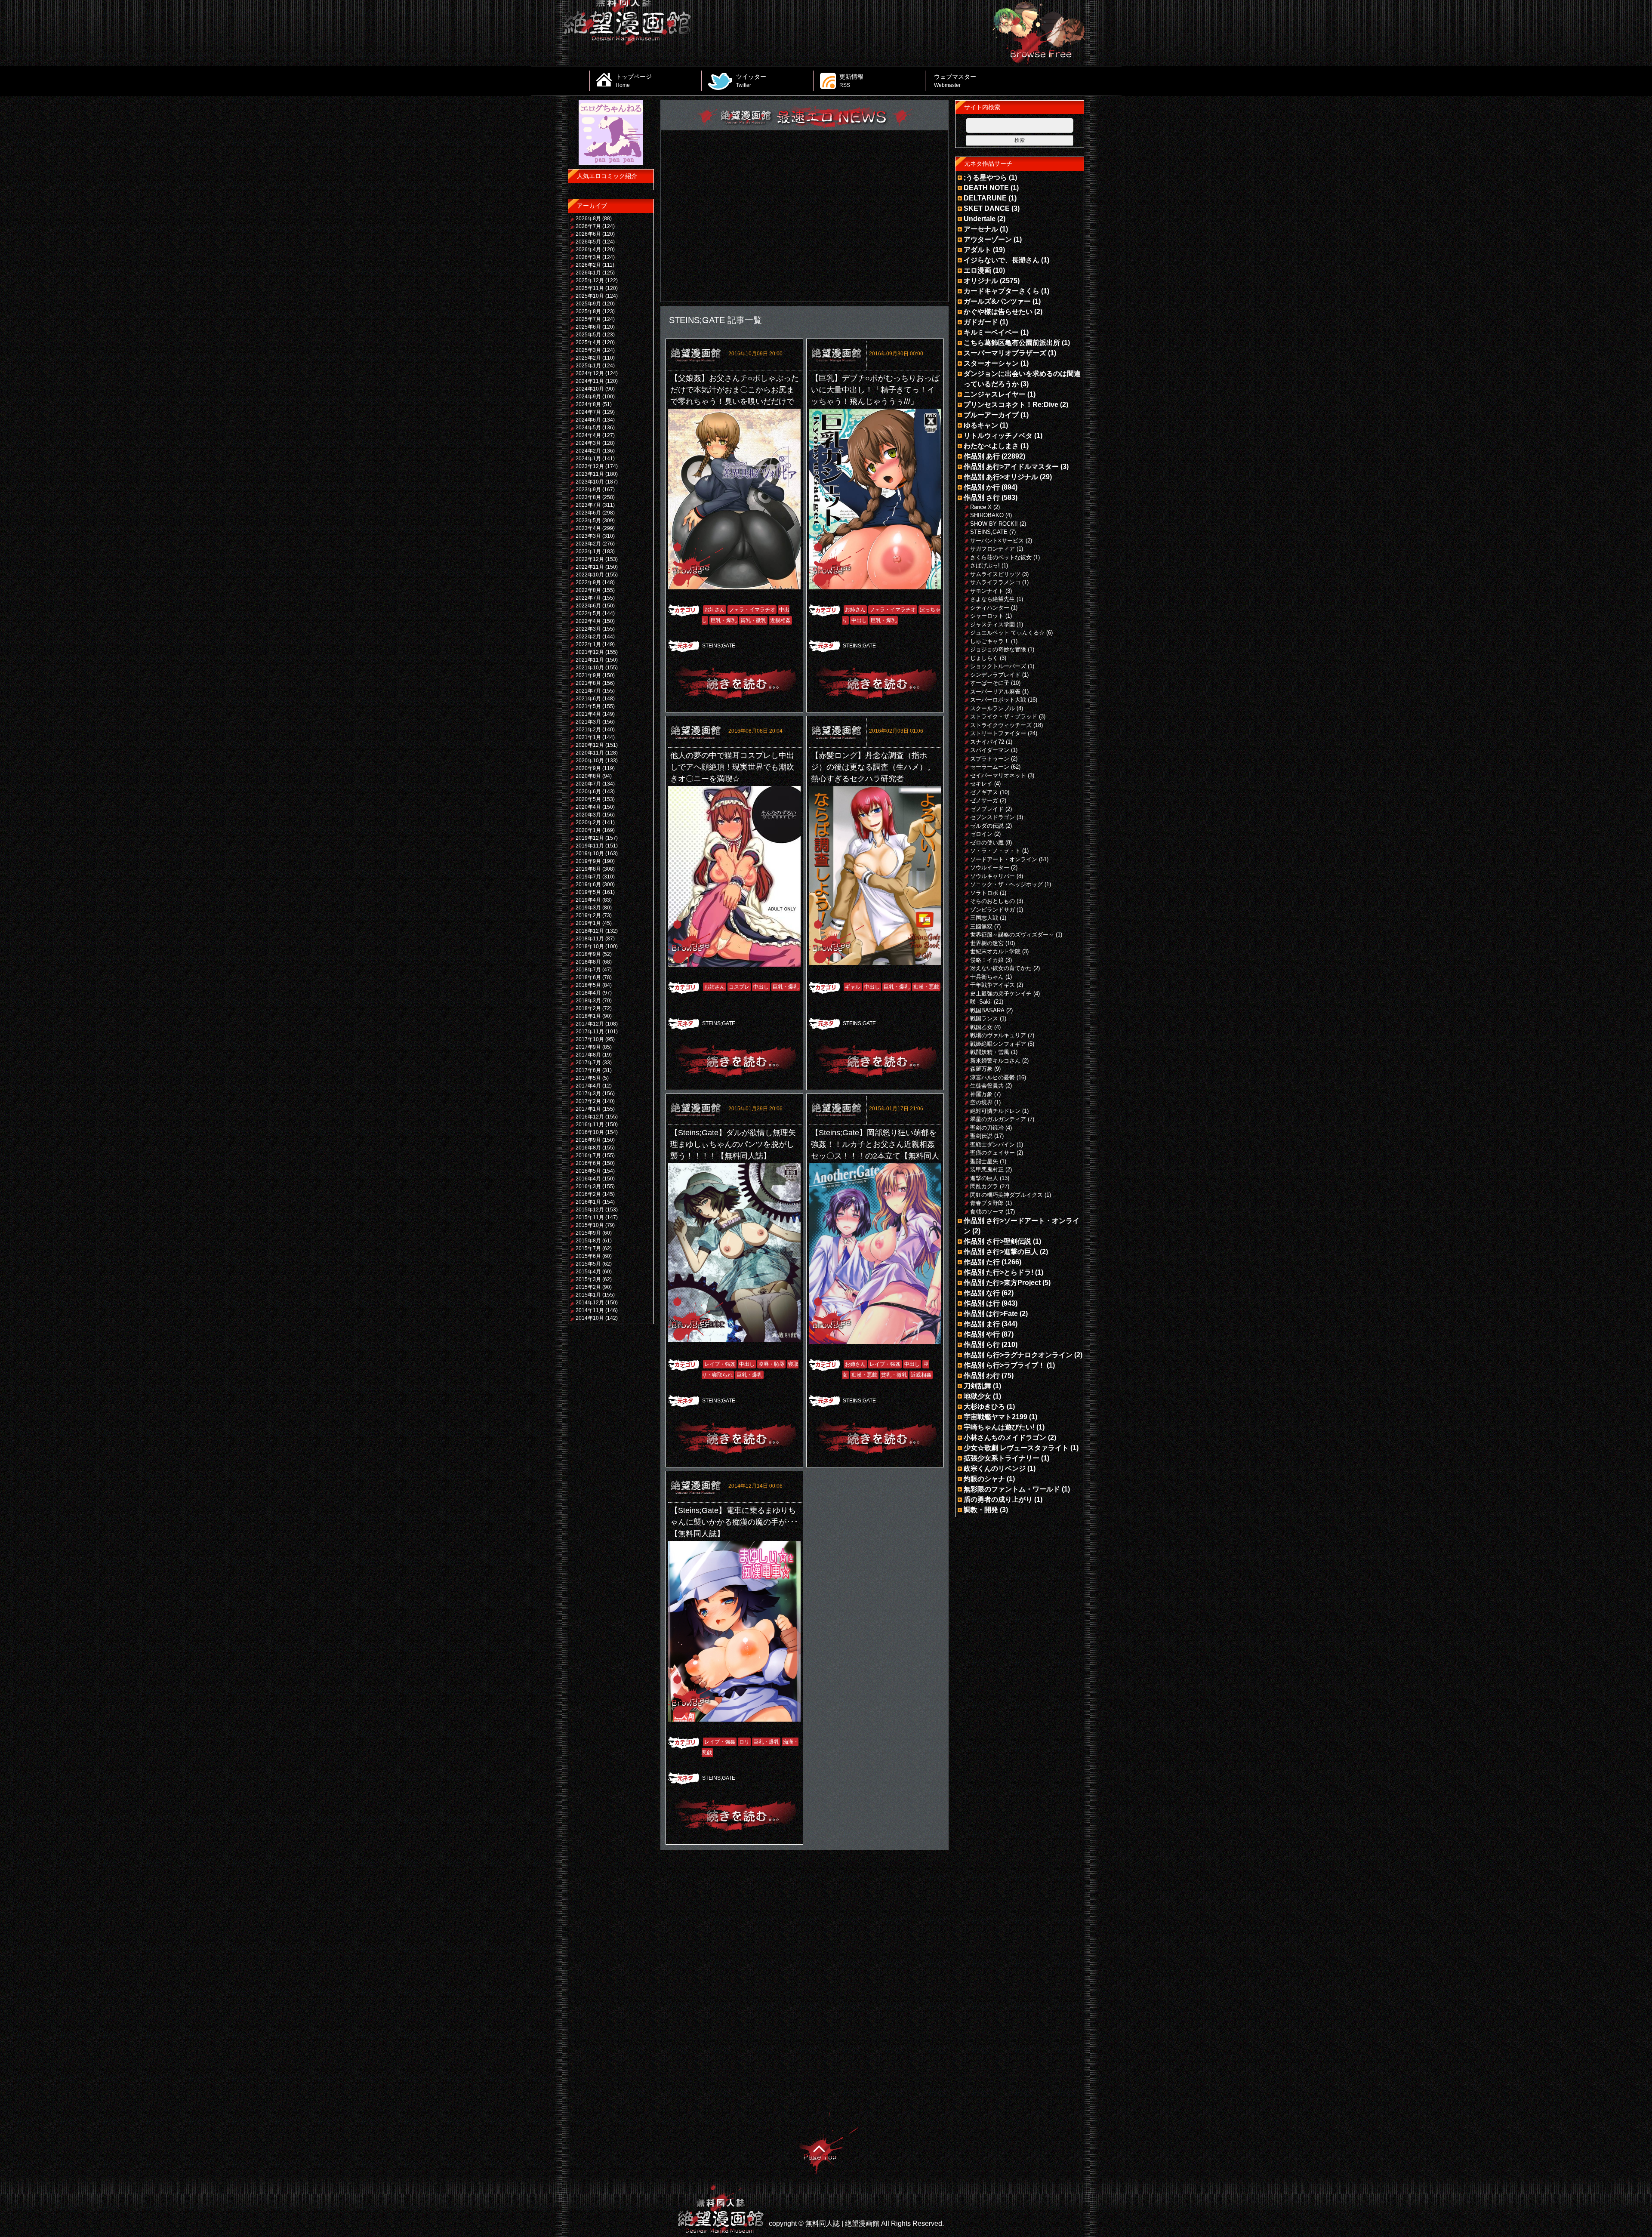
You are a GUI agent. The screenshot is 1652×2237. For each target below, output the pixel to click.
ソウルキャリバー (992, 876)
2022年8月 (588, 590)
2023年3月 (588, 536)
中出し (859, 620)
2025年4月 (588, 342)
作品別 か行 (982, 487)
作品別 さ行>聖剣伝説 (997, 1241)
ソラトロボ (984, 893)
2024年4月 (588, 435)
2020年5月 (588, 799)
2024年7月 (588, 412)
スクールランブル (992, 708)
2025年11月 (590, 288)
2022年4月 (588, 621)
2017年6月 (588, 1070)
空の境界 (981, 1102)
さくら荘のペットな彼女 (1001, 557)
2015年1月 (588, 1295)
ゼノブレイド (987, 809)
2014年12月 (590, 1303)
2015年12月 (590, 1210)
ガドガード (981, 322)
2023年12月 (590, 466)
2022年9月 (588, 582)
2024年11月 (590, 381)
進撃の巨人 (984, 1178)
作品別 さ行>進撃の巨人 (1001, 1252)
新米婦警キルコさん (995, 1061)
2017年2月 (588, 1101)
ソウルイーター (990, 867)
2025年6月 (588, 327)
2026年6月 (588, 234)
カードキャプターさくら (1002, 291)
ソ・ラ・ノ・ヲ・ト (995, 851)
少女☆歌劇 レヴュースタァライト (1016, 1448)
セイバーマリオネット (998, 775)
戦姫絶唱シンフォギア (998, 1044)
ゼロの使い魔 (987, 843)
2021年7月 (588, 691)
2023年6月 (588, 513)
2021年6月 (588, 699)
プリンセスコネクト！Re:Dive (1011, 405)
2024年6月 (588, 420)
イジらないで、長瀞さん (1002, 260)
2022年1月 (588, 644)
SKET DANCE (987, 208)
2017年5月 (588, 1078)
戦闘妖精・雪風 (990, 1052)
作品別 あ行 (982, 456)
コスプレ (739, 987)
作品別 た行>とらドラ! (999, 1272)
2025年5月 (588, 335)
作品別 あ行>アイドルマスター (1011, 467)
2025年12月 (590, 280)
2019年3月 (588, 908)
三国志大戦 (984, 918)
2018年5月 (588, 985)
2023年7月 (588, 505)
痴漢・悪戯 (926, 987)
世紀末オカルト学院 (995, 951)
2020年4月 (588, 807)
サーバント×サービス (997, 541)
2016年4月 (588, 1179)
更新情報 (851, 80)
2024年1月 (588, 459)
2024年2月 (588, 451)
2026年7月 (588, 226)
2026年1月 (588, 273)
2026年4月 (588, 250)
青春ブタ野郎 (987, 1203)
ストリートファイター (998, 733)
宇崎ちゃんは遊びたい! (999, 1427)
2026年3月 (588, 257)
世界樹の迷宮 (987, 943)
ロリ (744, 1742)
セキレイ (981, 784)
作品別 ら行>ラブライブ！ (1004, 1365)
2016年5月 (588, 1171)
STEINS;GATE (719, 646)
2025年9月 (588, 304)
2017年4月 (588, 1086)
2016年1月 (588, 1202)
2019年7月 (588, 877)
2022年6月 (588, 606)
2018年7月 (588, 970)
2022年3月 (588, 629)
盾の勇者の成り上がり (998, 1499)
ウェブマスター (955, 80)
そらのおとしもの (992, 901)
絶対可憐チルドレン (995, 1111)
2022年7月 (588, 598)
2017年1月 (588, 1109)
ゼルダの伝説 (987, 826)
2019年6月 (588, 884)
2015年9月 (588, 1233)
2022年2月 (588, 637)
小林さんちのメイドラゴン (1005, 1437)
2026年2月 (588, 265)
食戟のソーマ (987, 1212)
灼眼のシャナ (984, 1479)
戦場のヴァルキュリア (998, 1035)
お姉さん (715, 610)
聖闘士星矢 (984, 1161)
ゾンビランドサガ (992, 910)
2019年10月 (590, 854)
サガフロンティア (992, 549)
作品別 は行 (982, 1303)
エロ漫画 (977, 270)
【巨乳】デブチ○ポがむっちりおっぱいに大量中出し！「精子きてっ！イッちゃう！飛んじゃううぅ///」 (875, 390)
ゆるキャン (981, 425)
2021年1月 (588, 737)
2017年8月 (588, 1055)
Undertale (980, 219)
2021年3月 (588, 722)
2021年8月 (588, 683)
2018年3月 (588, 1001)
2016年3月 (588, 1186)
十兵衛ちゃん (987, 977)
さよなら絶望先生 (992, 599)
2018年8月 (588, 962)
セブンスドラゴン (992, 817)
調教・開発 (981, 1510)
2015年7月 (588, 1248)
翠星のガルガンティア (998, 1119)
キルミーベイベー (991, 332)
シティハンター (990, 608)
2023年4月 (588, 528)
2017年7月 (588, 1063)
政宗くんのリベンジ (995, 1468)
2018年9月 (588, 954)
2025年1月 (588, 366)
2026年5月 (588, 242)
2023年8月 (588, 497)
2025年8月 (588, 311)
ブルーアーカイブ (991, 415)
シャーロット (987, 616)
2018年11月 (590, 939)
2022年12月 (590, 559)
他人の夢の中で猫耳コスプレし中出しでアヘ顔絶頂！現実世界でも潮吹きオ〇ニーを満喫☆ (732, 767)
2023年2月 (588, 544)
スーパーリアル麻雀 (995, 692)
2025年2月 (588, 358)
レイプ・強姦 (720, 1364)
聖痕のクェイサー (992, 1153)
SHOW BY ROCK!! (994, 524)
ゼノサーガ (984, 800)
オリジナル (981, 281)
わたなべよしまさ (991, 446)
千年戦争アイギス (992, 985)
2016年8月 (588, 1148)
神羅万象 (981, 1094)
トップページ (634, 80)
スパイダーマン (990, 750)
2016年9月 (588, 1140)
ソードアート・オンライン (1004, 859)
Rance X (981, 507)
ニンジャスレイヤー (995, 394)
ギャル (853, 987)
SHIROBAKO (987, 515)
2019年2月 (588, 915)
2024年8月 (588, 404)
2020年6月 (588, 792)
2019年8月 (588, 869)
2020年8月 (588, 776)
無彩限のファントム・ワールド (1012, 1489)
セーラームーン (990, 767)
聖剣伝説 (981, 1136)
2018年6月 (588, 977)
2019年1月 (588, 923)
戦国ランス (984, 1018)
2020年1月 (588, 830)
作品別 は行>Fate (991, 1314)
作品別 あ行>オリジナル (1001, 477)
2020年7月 (588, 784)
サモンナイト (987, 591)
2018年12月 (590, 931)
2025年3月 (588, 350)
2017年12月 (590, 1024)
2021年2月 (588, 730)
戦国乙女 (981, 1027)
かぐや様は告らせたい (998, 312)
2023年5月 (588, 521)
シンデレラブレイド (995, 675)
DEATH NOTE (986, 188)
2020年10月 (590, 761)
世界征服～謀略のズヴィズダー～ (1012, 935)
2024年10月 (590, 389)
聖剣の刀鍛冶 (987, 1128)
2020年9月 (588, 768)
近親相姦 (780, 620)
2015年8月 (588, 1241)
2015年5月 (588, 1264)
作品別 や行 (982, 1334)
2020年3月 (588, 815)
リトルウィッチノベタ (998, 436)
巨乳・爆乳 (724, 620)
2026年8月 (588, 219)
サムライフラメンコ (995, 582)
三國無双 (981, 926)
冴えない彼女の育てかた (1001, 968)
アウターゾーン (988, 239)
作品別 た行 (982, 1262)
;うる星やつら (985, 177)
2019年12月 (590, 838)
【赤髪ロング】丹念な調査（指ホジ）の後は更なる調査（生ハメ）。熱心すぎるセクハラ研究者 (873, 767)
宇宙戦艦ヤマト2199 (996, 1417)
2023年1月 (588, 552)
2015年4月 (588, 1272)
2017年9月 (588, 1047)
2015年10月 (590, 1225)
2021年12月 (590, 652)
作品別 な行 (982, 1293)
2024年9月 (588, 397)
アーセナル (981, 229)
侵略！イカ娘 (987, 960)
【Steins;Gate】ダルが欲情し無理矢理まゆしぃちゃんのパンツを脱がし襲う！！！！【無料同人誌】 (733, 1144)
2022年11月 (590, 567)
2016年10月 (590, 1132)
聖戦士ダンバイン (992, 1145)
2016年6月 (588, 1163)
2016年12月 (590, 1117)
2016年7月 (588, 1155)
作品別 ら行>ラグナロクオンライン (1018, 1355)
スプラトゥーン (990, 759)
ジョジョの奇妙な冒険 (998, 649)
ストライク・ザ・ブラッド (1004, 716)
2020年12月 (590, 745)
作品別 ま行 (982, 1324)
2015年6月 (588, 1256)
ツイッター (751, 80)
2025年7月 (588, 319)
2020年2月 (588, 823)
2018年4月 (588, 993)
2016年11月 (590, 1125)
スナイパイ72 (987, 742)
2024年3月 (588, 443)
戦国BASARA (987, 1010)
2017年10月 (590, 1039)
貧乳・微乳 (753, 620)
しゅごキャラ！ (990, 641)
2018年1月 (588, 1016)
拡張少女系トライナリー (1002, 1458)
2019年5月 (588, 892)
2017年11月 (590, 1032)
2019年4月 (588, 900)
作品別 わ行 (982, 1376)
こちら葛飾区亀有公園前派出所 (1012, 343)
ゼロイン (981, 834)
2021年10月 (590, 668)
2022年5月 (588, 613)
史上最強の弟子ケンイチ (1001, 994)
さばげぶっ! (985, 565)
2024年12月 (590, 373)
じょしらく (984, 658)
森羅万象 (981, 1069)
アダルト (977, 250)
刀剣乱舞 (977, 1386)
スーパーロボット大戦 (998, 700)
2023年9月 (588, 490)
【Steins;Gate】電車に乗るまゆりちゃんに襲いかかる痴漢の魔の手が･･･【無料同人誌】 (734, 1522)
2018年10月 (590, 946)
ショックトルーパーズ (998, 666)
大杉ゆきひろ (984, 1407)
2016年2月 (588, 1194)
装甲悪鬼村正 (987, 1169)
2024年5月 (588, 428)
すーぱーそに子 (990, 683)
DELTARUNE (985, 198)
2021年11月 (590, 660)
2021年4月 (588, 714)
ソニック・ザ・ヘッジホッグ (1006, 884)
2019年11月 (590, 846)
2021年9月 (588, 675)
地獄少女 (977, 1396)
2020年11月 (590, 753)
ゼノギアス (984, 792)
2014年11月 (590, 1310)
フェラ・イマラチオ (752, 610)
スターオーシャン (991, 363)
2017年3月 (588, 1094)
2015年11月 (590, 1217)
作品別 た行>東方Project (1002, 1283)
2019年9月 (588, 861)
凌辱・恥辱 (771, 1364)
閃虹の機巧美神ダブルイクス (1006, 1195)
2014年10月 (590, 1318)
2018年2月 (588, 1008)
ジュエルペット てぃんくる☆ (1007, 633)
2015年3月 (588, 1279)
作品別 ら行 (982, 1345)
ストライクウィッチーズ (1001, 725)
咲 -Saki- (981, 1002)
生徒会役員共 (987, 1086)
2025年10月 (590, 296)
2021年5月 (588, 706)
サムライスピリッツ (995, 574)
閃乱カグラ (984, 1186)
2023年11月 (590, 474)
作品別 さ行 (982, 498)
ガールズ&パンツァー (997, 301)
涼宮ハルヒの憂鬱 (992, 1077)
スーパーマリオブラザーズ (1005, 353)
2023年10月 (590, 482)
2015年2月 (588, 1287)
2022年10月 (590, 575)
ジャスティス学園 (992, 624)
